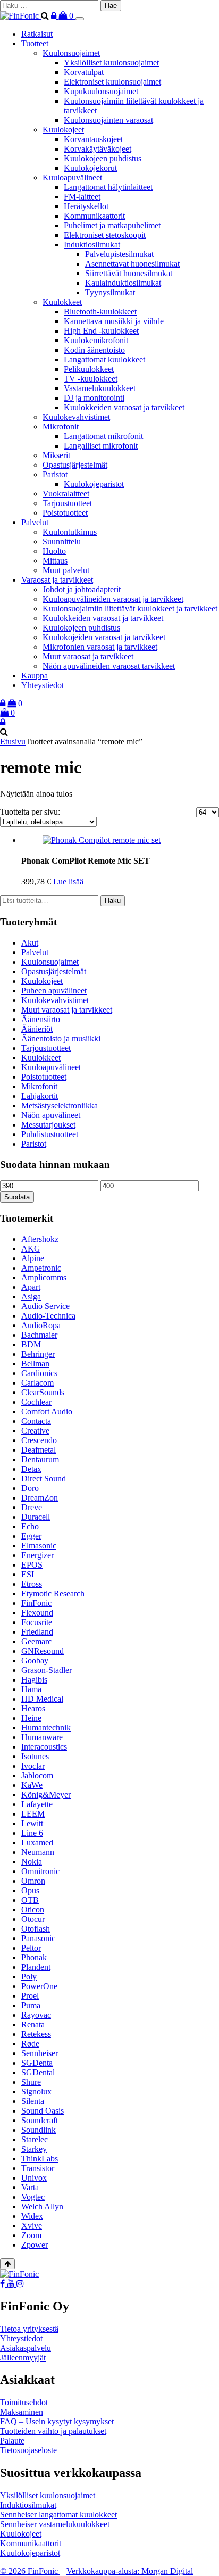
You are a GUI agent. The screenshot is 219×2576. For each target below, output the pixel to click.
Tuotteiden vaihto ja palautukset (53, 2431)
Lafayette (37, 1804)
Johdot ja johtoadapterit (82, 589)
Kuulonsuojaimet (71, 53)
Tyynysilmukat (110, 292)
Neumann (38, 1852)
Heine (31, 1718)
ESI (28, 1574)
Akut (30, 943)
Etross (32, 1584)
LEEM (33, 1814)
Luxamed (37, 1842)
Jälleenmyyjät (23, 2358)
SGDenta (37, 2063)
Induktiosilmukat (92, 245)
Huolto (54, 551)
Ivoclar (33, 1766)
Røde (30, 2044)
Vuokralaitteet (66, 494)
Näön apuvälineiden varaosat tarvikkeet (109, 666)
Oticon (33, 1910)
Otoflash (36, 1929)
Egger (31, 1536)
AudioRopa (41, 1325)
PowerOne (39, 1986)
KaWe (32, 1785)
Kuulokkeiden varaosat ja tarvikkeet (124, 407)
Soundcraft (40, 2120)
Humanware (42, 1737)
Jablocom (37, 1775)
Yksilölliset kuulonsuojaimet (111, 63)
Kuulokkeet (62, 302)
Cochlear (36, 1402)
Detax (31, 1469)
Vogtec (33, 2197)
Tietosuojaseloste (28, 2450)
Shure (31, 2082)
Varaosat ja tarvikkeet (57, 580)
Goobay (35, 1660)
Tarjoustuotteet (67, 503)
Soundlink (39, 2130)
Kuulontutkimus (70, 532)
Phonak (34, 1957)
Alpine (33, 1258)
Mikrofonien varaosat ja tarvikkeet (100, 647)
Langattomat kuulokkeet (104, 359)
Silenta (33, 2101)
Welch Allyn (42, 2206)
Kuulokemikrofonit (96, 340)
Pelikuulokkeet (89, 369)
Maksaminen (22, 2412)
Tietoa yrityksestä (29, 2329)
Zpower (35, 2245)
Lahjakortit (40, 1096)
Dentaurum (40, 1459)
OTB (30, 1900)
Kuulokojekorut (90, 168)
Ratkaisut (37, 34)
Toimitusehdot (24, 2402)
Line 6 (32, 1833)
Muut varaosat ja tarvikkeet (88, 656)
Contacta (36, 1421)
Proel (30, 1996)
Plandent (36, 1967)
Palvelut (35, 522)
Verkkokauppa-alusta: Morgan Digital (130, 2571)
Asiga (31, 1297)
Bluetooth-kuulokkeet (100, 312)
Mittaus (55, 561)
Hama (31, 1689)
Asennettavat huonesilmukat (132, 264)
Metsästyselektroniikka (60, 1105)
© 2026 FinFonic (30, 2571)
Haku (113, 901)
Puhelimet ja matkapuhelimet (112, 225)
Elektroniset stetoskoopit (105, 235)
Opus (30, 1890)
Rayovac (36, 2015)
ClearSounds (43, 1392)
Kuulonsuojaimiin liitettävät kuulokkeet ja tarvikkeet (130, 608)
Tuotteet (35, 43)
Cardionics (39, 1373)
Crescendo (39, 1440)
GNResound (43, 1651)
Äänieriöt (37, 1029)
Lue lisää (68, 881)
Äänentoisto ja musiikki (61, 1038)
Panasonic (38, 1938)
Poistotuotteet (65, 513)
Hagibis (34, 1680)
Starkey (34, 2149)
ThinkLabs (40, 2159)
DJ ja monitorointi (94, 398)
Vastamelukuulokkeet (100, 388)
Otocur (33, 1919)
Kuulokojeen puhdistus (103, 158)
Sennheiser (40, 2053)
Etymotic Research (53, 1593)
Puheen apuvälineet (54, 991)
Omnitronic (40, 1871)
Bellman (35, 1364)
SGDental (38, 2072)
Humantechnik (46, 1728)
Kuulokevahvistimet (76, 417)
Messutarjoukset (48, 1125)
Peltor (31, 1948)
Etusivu (13, 742)
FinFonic (36, 1603)
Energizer (37, 1555)
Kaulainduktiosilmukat (123, 283)
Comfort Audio (47, 1411)
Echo (30, 1526)
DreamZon (40, 1498)
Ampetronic (41, 1268)
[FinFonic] (20, 16)
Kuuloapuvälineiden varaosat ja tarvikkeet (113, 599)
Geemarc (36, 1641)
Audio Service (45, 1306)
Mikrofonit (61, 426)
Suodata (17, 1197)
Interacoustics (44, 1747)
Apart (31, 1287)
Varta (30, 2187)
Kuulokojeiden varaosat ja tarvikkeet (104, 637)
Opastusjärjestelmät (75, 465)
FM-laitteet (82, 197)
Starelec (35, 2139)
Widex (32, 2216)
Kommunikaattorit (94, 216)
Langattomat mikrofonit (103, 436)
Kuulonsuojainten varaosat (108, 120)
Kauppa (35, 676)
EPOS (32, 1565)
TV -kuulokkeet (91, 379)
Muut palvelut (66, 570)
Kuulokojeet (63, 130)
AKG (31, 1249)
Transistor (38, 2168)
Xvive (32, 2226)
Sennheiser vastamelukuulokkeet (55, 2524)
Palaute (12, 2441)
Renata (33, 2024)
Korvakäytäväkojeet (98, 149)
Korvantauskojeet (93, 139)
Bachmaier (39, 1335)
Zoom (31, 2235)
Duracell (36, 1517)
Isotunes (35, 1756)
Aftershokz (40, 1239)
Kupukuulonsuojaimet (101, 91)
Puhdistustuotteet (50, 1134)
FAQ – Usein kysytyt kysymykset (57, 2421)
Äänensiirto (41, 1019)
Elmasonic (39, 1546)
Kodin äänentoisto (94, 350)
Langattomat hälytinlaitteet (108, 187)
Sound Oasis (43, 2111)
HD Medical (42, 1699)
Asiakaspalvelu (26, 2348)
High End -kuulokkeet (101, 331)
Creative (35, 1431)
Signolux (36, 2092)
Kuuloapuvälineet (72, 177)
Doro (30, 1488)
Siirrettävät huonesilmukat (129, 273)
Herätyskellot (86, 206)
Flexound (37, 1613)
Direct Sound (44, 1478)
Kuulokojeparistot (94, 484)
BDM (31, 1344)
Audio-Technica (48, 1316)
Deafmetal (39, 1450)
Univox (34, 2178)
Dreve (32, 1507)
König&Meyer (46, 1795)
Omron (33, 1881)
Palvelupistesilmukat (119, 254)
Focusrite (37, 1622)
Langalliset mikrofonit (101, 446)
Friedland (37, 1632)
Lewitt (32, 1823)
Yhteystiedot (43, 685)
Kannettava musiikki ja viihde (114, 321)
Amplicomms (44, 1277)
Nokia (32, 1862)
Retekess (36, 2034)
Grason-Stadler (47, 1670)
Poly (29, 1977)
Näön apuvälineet (51, 1115)
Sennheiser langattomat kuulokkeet (58, 2515)
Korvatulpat (84, 72)
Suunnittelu (62, 541)
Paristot (55, 474)
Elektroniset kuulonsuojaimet (112, 82)
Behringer (38, 1354)
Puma (31, 2005)
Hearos (33, 1708)
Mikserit (56, 455)
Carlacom (37, 1383)
